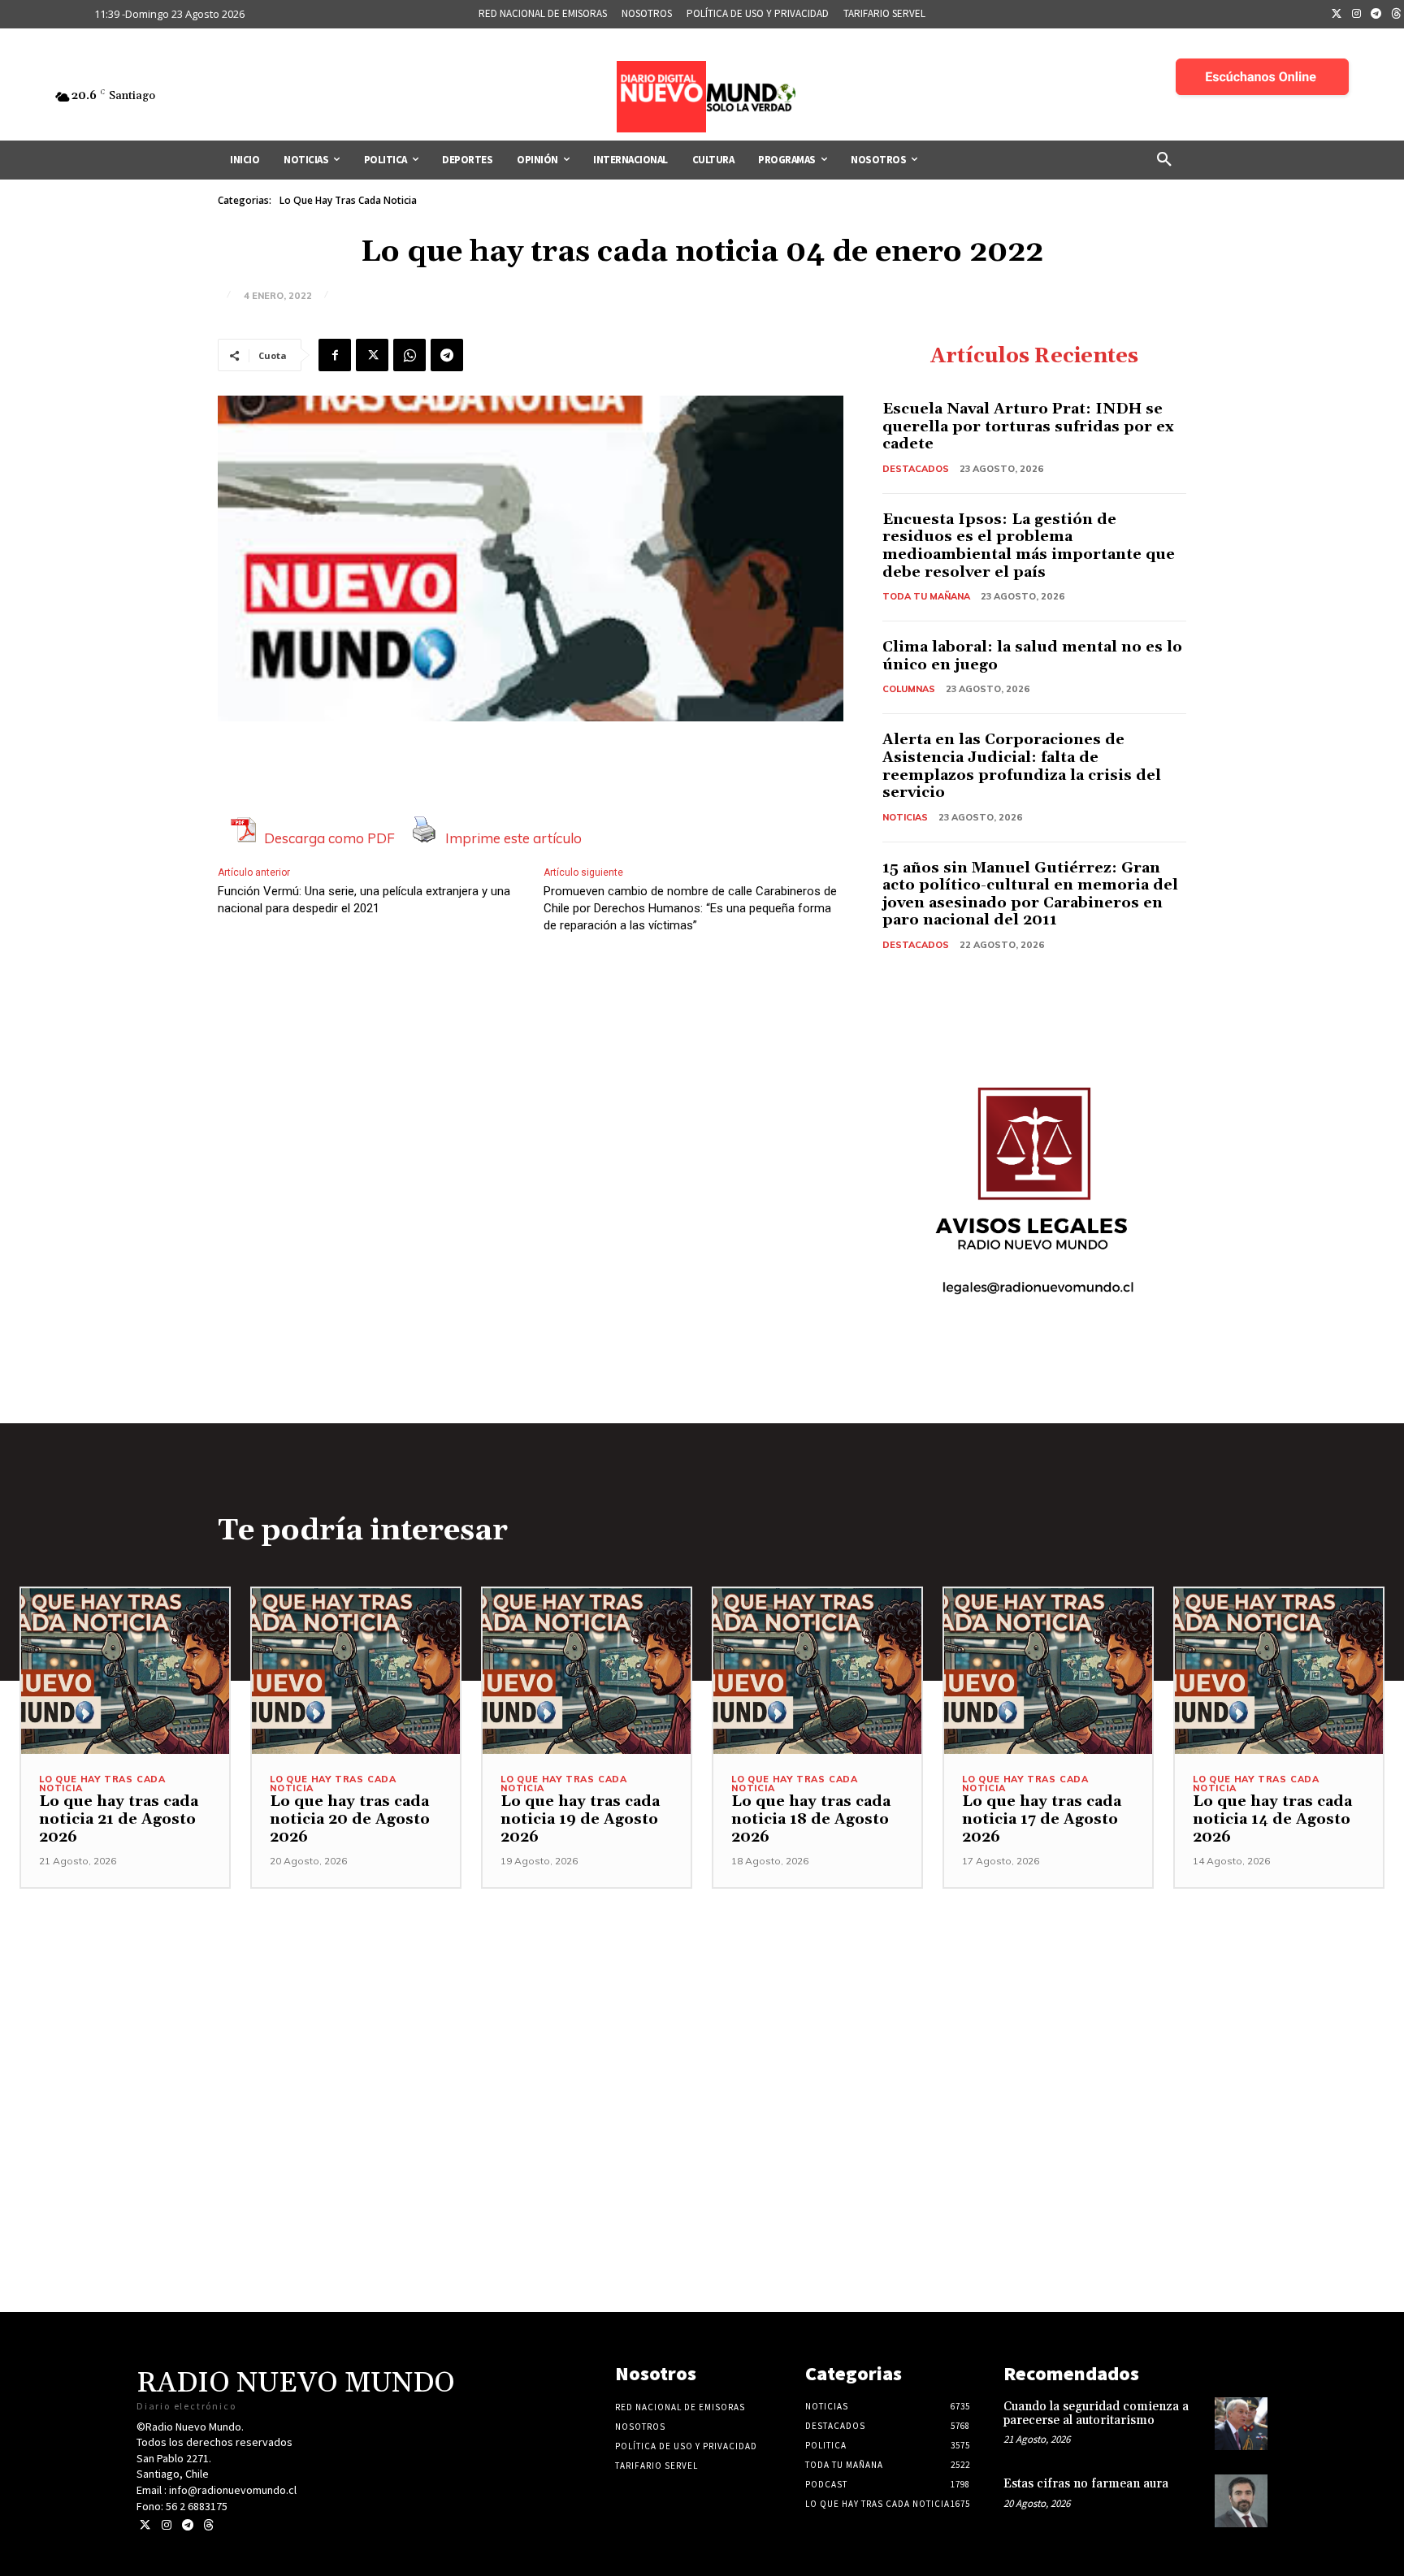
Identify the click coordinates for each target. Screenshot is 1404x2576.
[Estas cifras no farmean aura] (1241, 2501)
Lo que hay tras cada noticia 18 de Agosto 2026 (811, 1819)
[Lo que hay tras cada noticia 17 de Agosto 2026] (1048, 1671)
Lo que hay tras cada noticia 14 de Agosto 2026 (1272, 1819)
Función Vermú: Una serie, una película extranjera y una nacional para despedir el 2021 (364, 900)
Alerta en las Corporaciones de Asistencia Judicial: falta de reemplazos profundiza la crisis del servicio (1022, 766)
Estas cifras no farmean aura (1086, 2484)
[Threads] (208, 2525)
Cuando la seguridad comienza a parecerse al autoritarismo (1096, 2414)
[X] (372, 355)
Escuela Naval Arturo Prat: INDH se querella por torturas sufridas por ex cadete (1028, 426)
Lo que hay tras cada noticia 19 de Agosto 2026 (580, 1819)
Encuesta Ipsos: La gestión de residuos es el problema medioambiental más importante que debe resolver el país (1029, 546)
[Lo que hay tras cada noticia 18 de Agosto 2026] (817, 1671)
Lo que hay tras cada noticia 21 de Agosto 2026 (119, 1819)
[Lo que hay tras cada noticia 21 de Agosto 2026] (125, 1671)
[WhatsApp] (409, 355)
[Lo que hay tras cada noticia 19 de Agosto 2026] (587, 1671)
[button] (1164, 160)
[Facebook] (335, 355)
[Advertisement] (702, 2002)
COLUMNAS (909, 689)
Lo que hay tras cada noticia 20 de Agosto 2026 (350, 1819)
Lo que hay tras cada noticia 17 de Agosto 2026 (1042, 1819)
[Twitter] (1337, 15)
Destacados (916, 469)
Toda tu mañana (926, 596)
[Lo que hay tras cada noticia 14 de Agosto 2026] (1279, 1671)
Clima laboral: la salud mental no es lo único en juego (1032, 656)
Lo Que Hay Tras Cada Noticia (348, 200)
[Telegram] (1376, 15)
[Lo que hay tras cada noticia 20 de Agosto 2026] (356, 1671)
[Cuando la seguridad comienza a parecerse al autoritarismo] (1241, 2424)
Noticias (905, 817)
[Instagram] (1357, 15)
